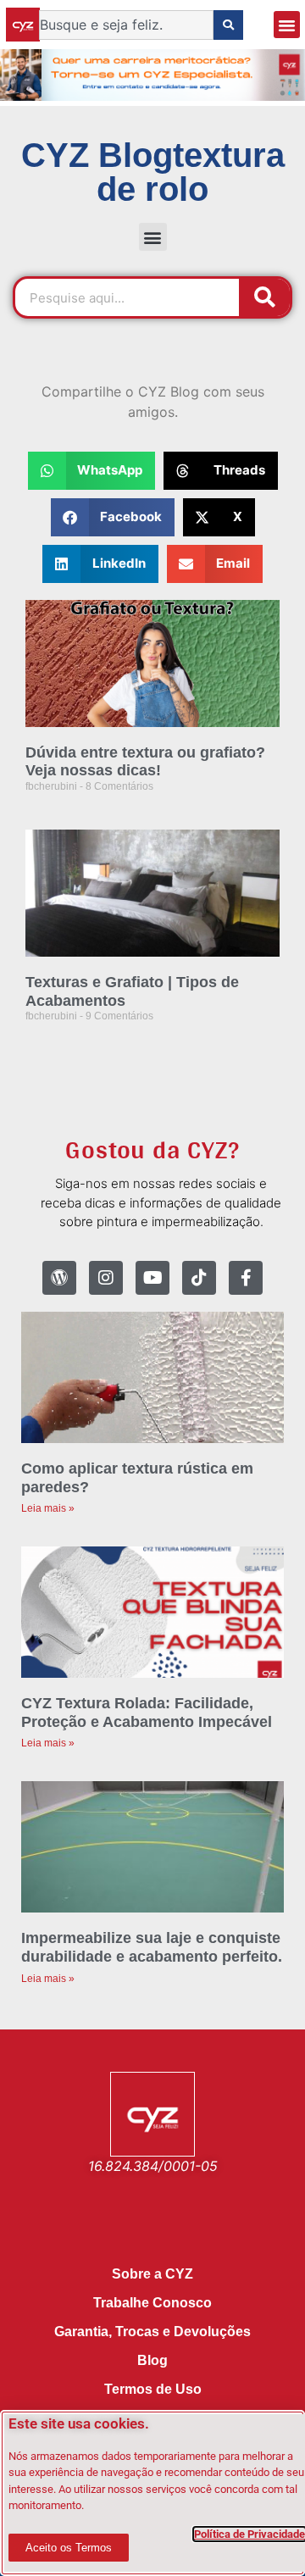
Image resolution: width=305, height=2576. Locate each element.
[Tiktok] (199, 1278)
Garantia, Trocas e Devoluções (152, 2332)
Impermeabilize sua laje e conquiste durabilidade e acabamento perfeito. (152, 1947)
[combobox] (126, 25)
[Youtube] (152, 1278)
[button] (287, 25)
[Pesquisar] (264, 297)
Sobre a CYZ (152, 2274)
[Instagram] (106, 1278)
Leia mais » (48, 1508)
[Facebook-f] (246, 1278)
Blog (152, 2360)
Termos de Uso (153, 2389)
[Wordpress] (59, 1278)
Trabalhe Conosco (152, 2303)
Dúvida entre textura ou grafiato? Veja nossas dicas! (145, 762)
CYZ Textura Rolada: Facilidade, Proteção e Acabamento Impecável (147, 1713)
